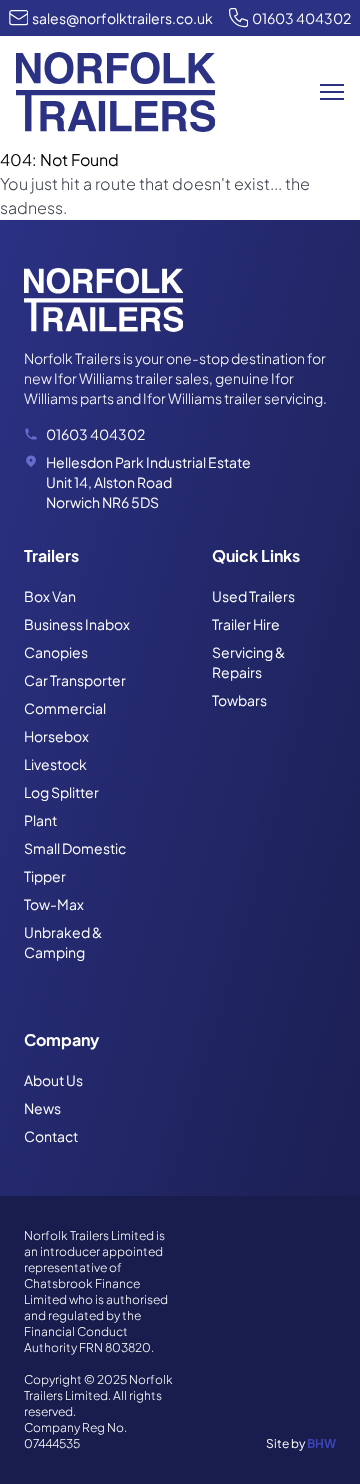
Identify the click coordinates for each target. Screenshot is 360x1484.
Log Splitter (61, 792)
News (42, 1108)
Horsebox (56, 736)
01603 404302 (301, 18)
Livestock (55, 764)
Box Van (50, 596)
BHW (321, 1443)
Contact (51, 1136)
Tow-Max (54, 904)
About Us (53, 1080)
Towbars (239, 700)
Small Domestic (75, 848)
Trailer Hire (246, 624)
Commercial (65, 708)
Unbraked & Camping (63, 942)
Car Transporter (75, 680)
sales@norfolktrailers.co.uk (122, 18)
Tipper (45, 876)
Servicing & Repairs (248, 662)
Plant (40, 820)
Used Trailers (253, 596)
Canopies (56, 652)
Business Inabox (77, 624)
